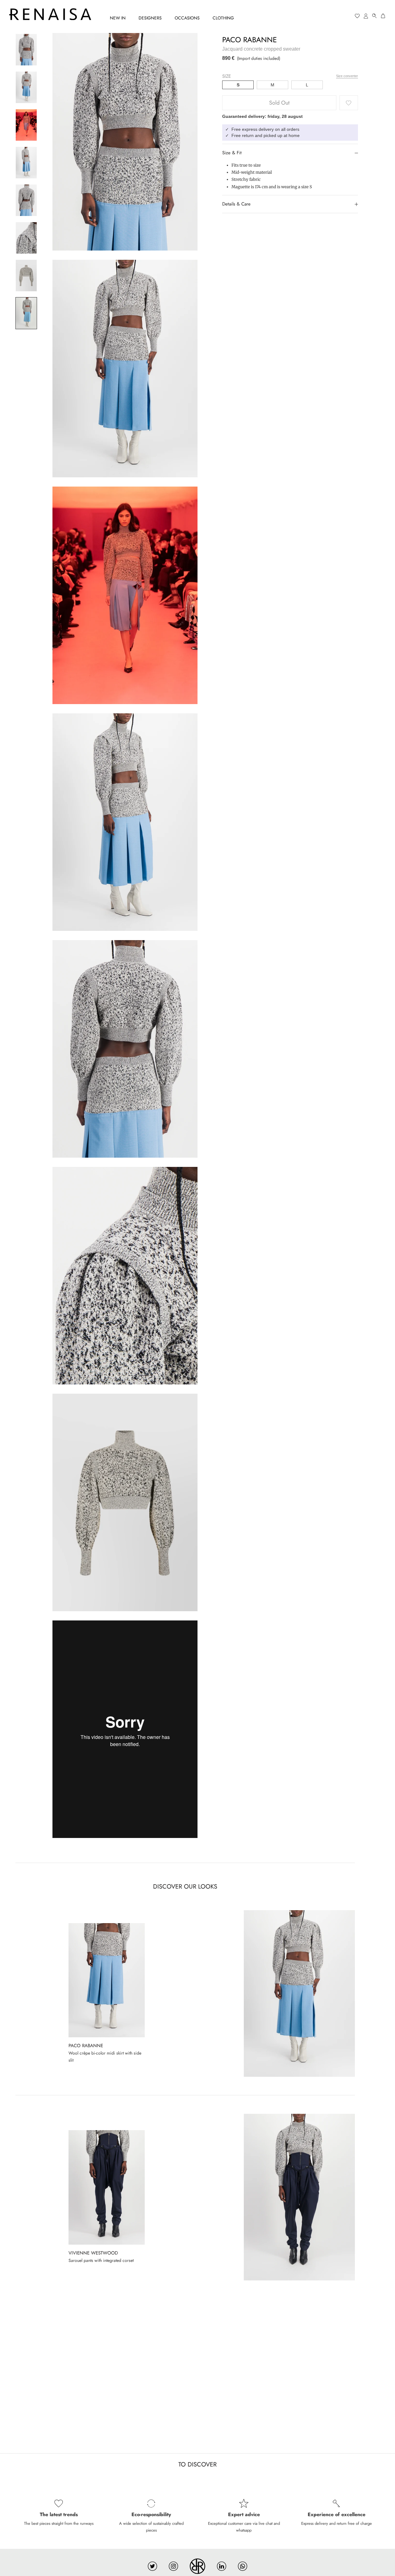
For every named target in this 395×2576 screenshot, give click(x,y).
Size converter (347, 76)
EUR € (334, 16)
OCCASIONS (187, 18)
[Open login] (366, 16)
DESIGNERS (150, 18)
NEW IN (118, 18)
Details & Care (236, 204)
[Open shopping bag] (383, 16)
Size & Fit (232, 153)
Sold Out (279, 103)
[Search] (375, 16)
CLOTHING (223, 18)
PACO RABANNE (249, 40)
